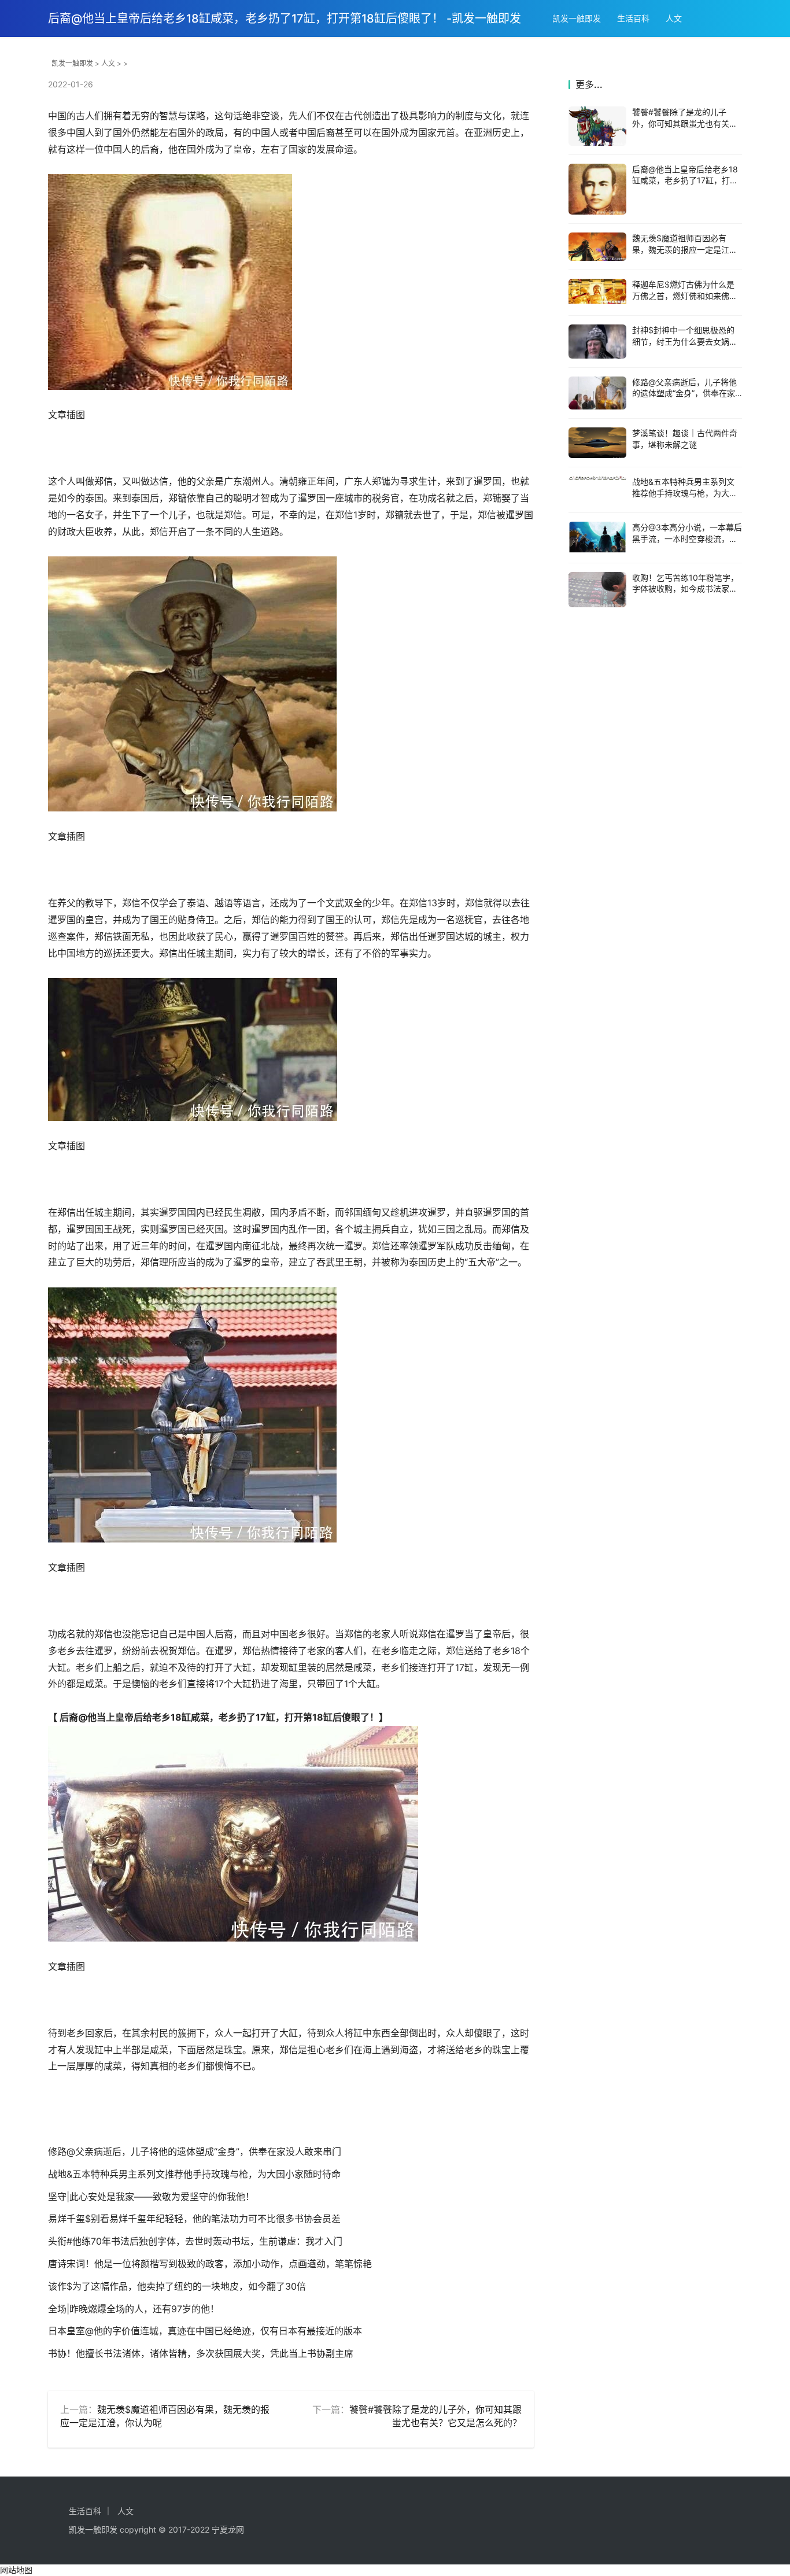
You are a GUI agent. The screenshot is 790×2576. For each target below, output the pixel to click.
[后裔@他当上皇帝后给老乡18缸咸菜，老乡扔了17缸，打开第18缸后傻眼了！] (597, 189)
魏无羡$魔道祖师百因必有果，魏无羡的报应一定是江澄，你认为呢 (681, 249)
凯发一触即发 (577, 18)
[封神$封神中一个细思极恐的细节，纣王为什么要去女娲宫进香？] (597, 341)
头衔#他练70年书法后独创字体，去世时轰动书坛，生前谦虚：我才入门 (195, 2241)
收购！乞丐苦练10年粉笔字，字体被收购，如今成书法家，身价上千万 (685, 589)
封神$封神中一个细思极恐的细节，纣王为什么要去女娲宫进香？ (685, 341)
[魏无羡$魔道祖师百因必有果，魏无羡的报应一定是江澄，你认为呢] (597, 247)
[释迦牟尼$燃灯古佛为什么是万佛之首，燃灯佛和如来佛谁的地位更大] (597, 291)
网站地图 (16, 2570)
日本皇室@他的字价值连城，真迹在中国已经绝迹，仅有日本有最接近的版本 (205, 2331)
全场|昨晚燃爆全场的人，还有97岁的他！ (134, 2309)
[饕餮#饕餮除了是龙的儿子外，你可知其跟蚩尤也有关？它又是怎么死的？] (597, 126)
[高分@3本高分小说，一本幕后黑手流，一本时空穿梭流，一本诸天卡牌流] (597, 538)
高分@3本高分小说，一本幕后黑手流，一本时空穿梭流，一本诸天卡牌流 (687, 538)
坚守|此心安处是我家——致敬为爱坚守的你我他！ (151, 2197)
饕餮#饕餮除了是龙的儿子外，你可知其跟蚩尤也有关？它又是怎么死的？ (685, 123)
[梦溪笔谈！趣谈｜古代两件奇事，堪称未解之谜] (597, 443)
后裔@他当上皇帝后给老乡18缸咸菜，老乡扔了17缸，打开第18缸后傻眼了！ (685, 180)
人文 (674, 18)
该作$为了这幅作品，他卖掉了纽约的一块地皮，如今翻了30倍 (177, 2286)
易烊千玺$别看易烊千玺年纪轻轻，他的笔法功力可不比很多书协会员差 (194, 2219)
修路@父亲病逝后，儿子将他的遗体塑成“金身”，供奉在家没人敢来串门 (195, 2151)
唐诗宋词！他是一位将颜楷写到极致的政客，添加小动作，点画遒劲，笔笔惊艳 (210, 2264)
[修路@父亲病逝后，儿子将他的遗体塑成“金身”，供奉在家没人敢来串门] (597, 393)
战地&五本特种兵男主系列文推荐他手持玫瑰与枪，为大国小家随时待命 (194, 2174)
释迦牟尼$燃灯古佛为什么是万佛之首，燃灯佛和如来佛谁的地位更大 (685, 296)
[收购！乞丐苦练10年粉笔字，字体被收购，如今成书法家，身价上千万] (597, 590)
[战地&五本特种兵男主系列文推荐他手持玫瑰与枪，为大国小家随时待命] (597, 478)
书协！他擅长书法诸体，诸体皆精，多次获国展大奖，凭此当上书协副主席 (201, 2353)
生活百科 (633, 18)
